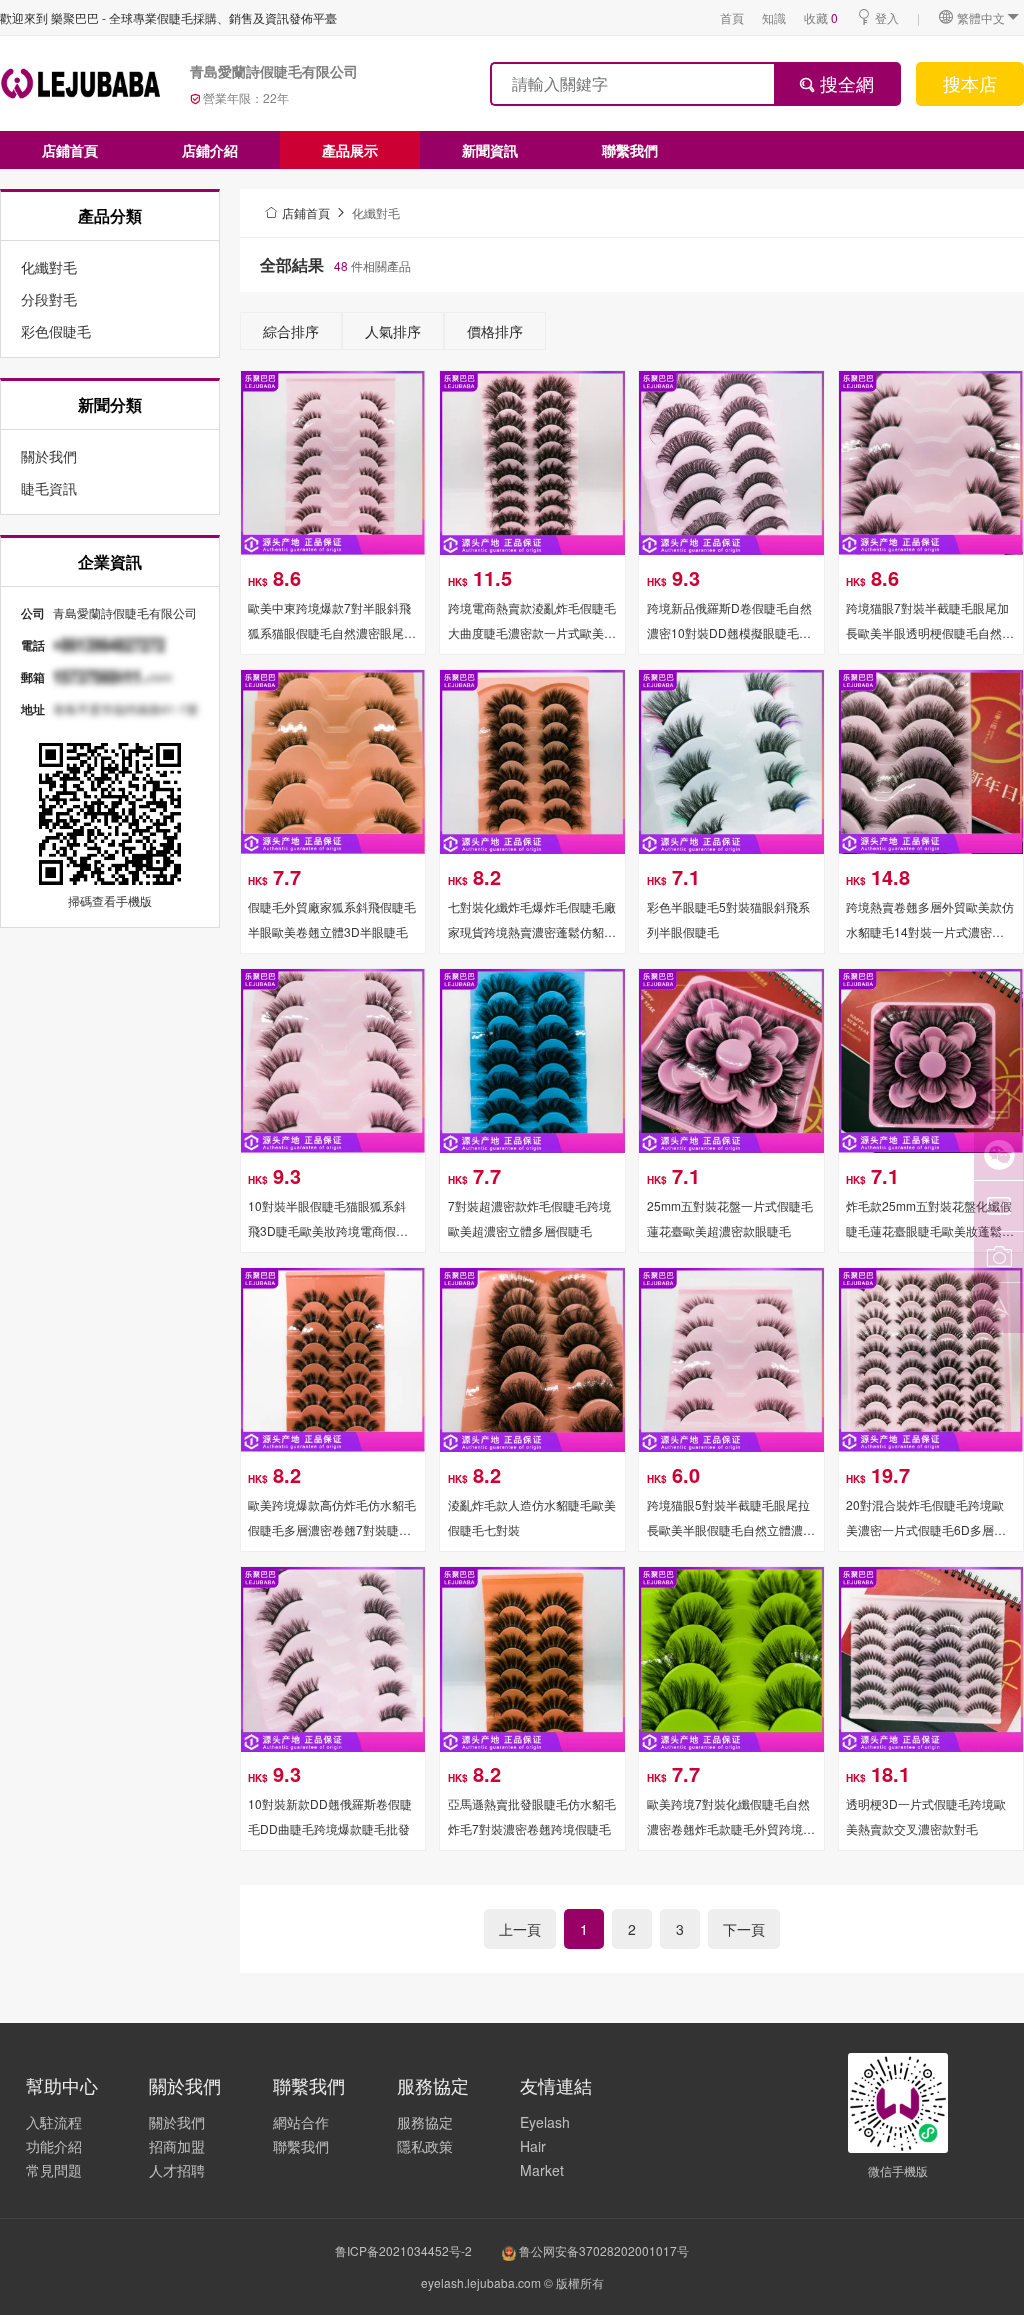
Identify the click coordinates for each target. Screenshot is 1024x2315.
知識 (774, 17)
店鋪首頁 (70, 150)
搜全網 (844, 83)
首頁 (732, 17)
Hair (533, 2146)
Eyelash (545, 2122)
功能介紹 (54, 2146)
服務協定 (425, 2122)
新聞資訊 (490, 150)
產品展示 (350, 150)
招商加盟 (177, 2146)
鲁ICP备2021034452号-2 (403, 2250)
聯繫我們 (630, 150)
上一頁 (520, 1929)
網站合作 (301, 2122)
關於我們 (177, 2122)
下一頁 (744, 1929)
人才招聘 (177, 2170)
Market (542, 2170)
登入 (887, 17)
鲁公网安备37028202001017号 (602, 2250)
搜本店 (970, 83)
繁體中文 (981, 17)
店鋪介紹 (210, 150)
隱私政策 (425, 2146)
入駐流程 (54, 2122)
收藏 (821, 17)
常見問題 (54, 2170)
